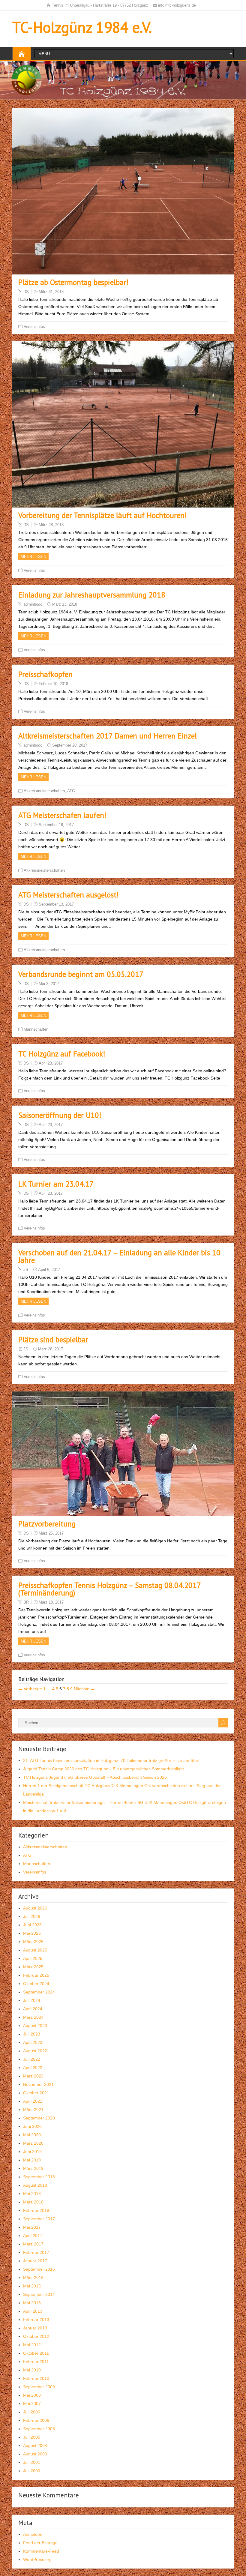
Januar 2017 (35, 2261)
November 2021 (38, 2084)
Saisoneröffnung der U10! (60, 1115)
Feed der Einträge (40, 2543)
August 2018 (35, 2185)
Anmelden (33, 2534)
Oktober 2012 (36, 2336)
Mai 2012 (32, 2345)
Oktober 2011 (36, 2353)
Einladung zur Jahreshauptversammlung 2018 (92, 595)
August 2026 (35, 1908)
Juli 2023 (32, 2034)
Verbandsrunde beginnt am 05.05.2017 (81, 974)
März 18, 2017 (51, 1602)
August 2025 (35, 1950)
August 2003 (35, 2454)
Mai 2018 (32, 2194)
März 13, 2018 (65, 604)
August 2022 (35, 2051)
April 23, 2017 (51, 1063)
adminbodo (33, 604)
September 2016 (39, 2269)
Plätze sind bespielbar (53, 1340)
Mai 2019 (32, 2160)
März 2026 (33, 1942)
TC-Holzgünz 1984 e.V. (82, 27)
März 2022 (33, 2076)
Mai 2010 (32, 2370)
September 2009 (39, 2387)
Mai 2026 (32, 1933)
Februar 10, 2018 (53, 684)
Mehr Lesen (33, 557)
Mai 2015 (32, 2286)
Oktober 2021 (36, 2093)
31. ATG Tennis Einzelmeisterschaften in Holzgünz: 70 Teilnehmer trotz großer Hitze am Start (111, 1760)
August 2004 (35, 2446)
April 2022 (33, 2068)
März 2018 (33, 2202)
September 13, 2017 (56, 904)
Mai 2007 (32, 2404)
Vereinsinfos (34, 326)
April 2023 (33, 2042)
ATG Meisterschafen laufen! (62, 815)
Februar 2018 (36, 2210)
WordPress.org (37, 2560)
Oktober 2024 (36, 1984)
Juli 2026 (32, 1916)
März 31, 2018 (51, 292)
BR (26, 1602)
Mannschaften (36, 1029)
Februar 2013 (36, 2320)
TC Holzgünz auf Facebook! (62, 1054)
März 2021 (33, 2110)
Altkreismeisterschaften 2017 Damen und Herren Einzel (108, 736)
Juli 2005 (32, 2437)
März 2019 (33, 2168)
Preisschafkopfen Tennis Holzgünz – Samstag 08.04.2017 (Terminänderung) (109, 1589)
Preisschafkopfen (45, 674)
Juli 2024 (32, 2000)
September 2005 (39, 2429)
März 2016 (33, 2278)
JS (26, 1270)
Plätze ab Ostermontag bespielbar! (73, 282)
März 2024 (33, 2017)
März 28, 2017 (51, 1349)
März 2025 (33, 1967)
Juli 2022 (32, 2059)
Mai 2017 (32, 2227)
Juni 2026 (32, 1925)
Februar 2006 (36, 2420)
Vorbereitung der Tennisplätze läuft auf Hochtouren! (103, 515)
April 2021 (33, 2101)
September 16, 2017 (56, 825)
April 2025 (33, 1958)
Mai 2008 (32, 2395)
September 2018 (39, 2177)
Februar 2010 (36, 2378)
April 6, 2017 (49, 1270)
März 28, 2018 (51, 525)
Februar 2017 (36, 2252)
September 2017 (39, 2219)
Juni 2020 (32, 2126)
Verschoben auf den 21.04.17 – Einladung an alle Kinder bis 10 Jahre (119, 1256)
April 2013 (33, 2311)
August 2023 (35, 2026)
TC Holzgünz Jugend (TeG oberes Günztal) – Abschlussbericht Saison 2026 (95, 1777)
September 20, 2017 (70, 745)
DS (26, 292)
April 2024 (33, 2009)
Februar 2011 (36, 2362)
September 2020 (39, 2118)
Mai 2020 (32, 2135)
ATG (71, 791)
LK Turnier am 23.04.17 (56, 1184)
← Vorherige (30, 1689)
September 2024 (39, 1992)
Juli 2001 (32, 2462)
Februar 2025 (36, 1975)
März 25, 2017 (51, 1533)
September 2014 (39, 2294)
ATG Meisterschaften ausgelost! (69, 895)
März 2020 (33, 2143)
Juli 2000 (32, 2471)
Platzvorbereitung (47, 1524)
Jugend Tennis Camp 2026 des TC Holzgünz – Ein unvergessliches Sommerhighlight (103, 1769)
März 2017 (33, 2244)
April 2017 (33, 2236)
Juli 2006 (32, 2412)
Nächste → (84, 1689)
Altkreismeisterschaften (44, 791)
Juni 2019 (32, 2152)
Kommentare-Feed (41, 2551)
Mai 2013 (32, 2303)
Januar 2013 (35, 2328)
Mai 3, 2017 (49, 984)
